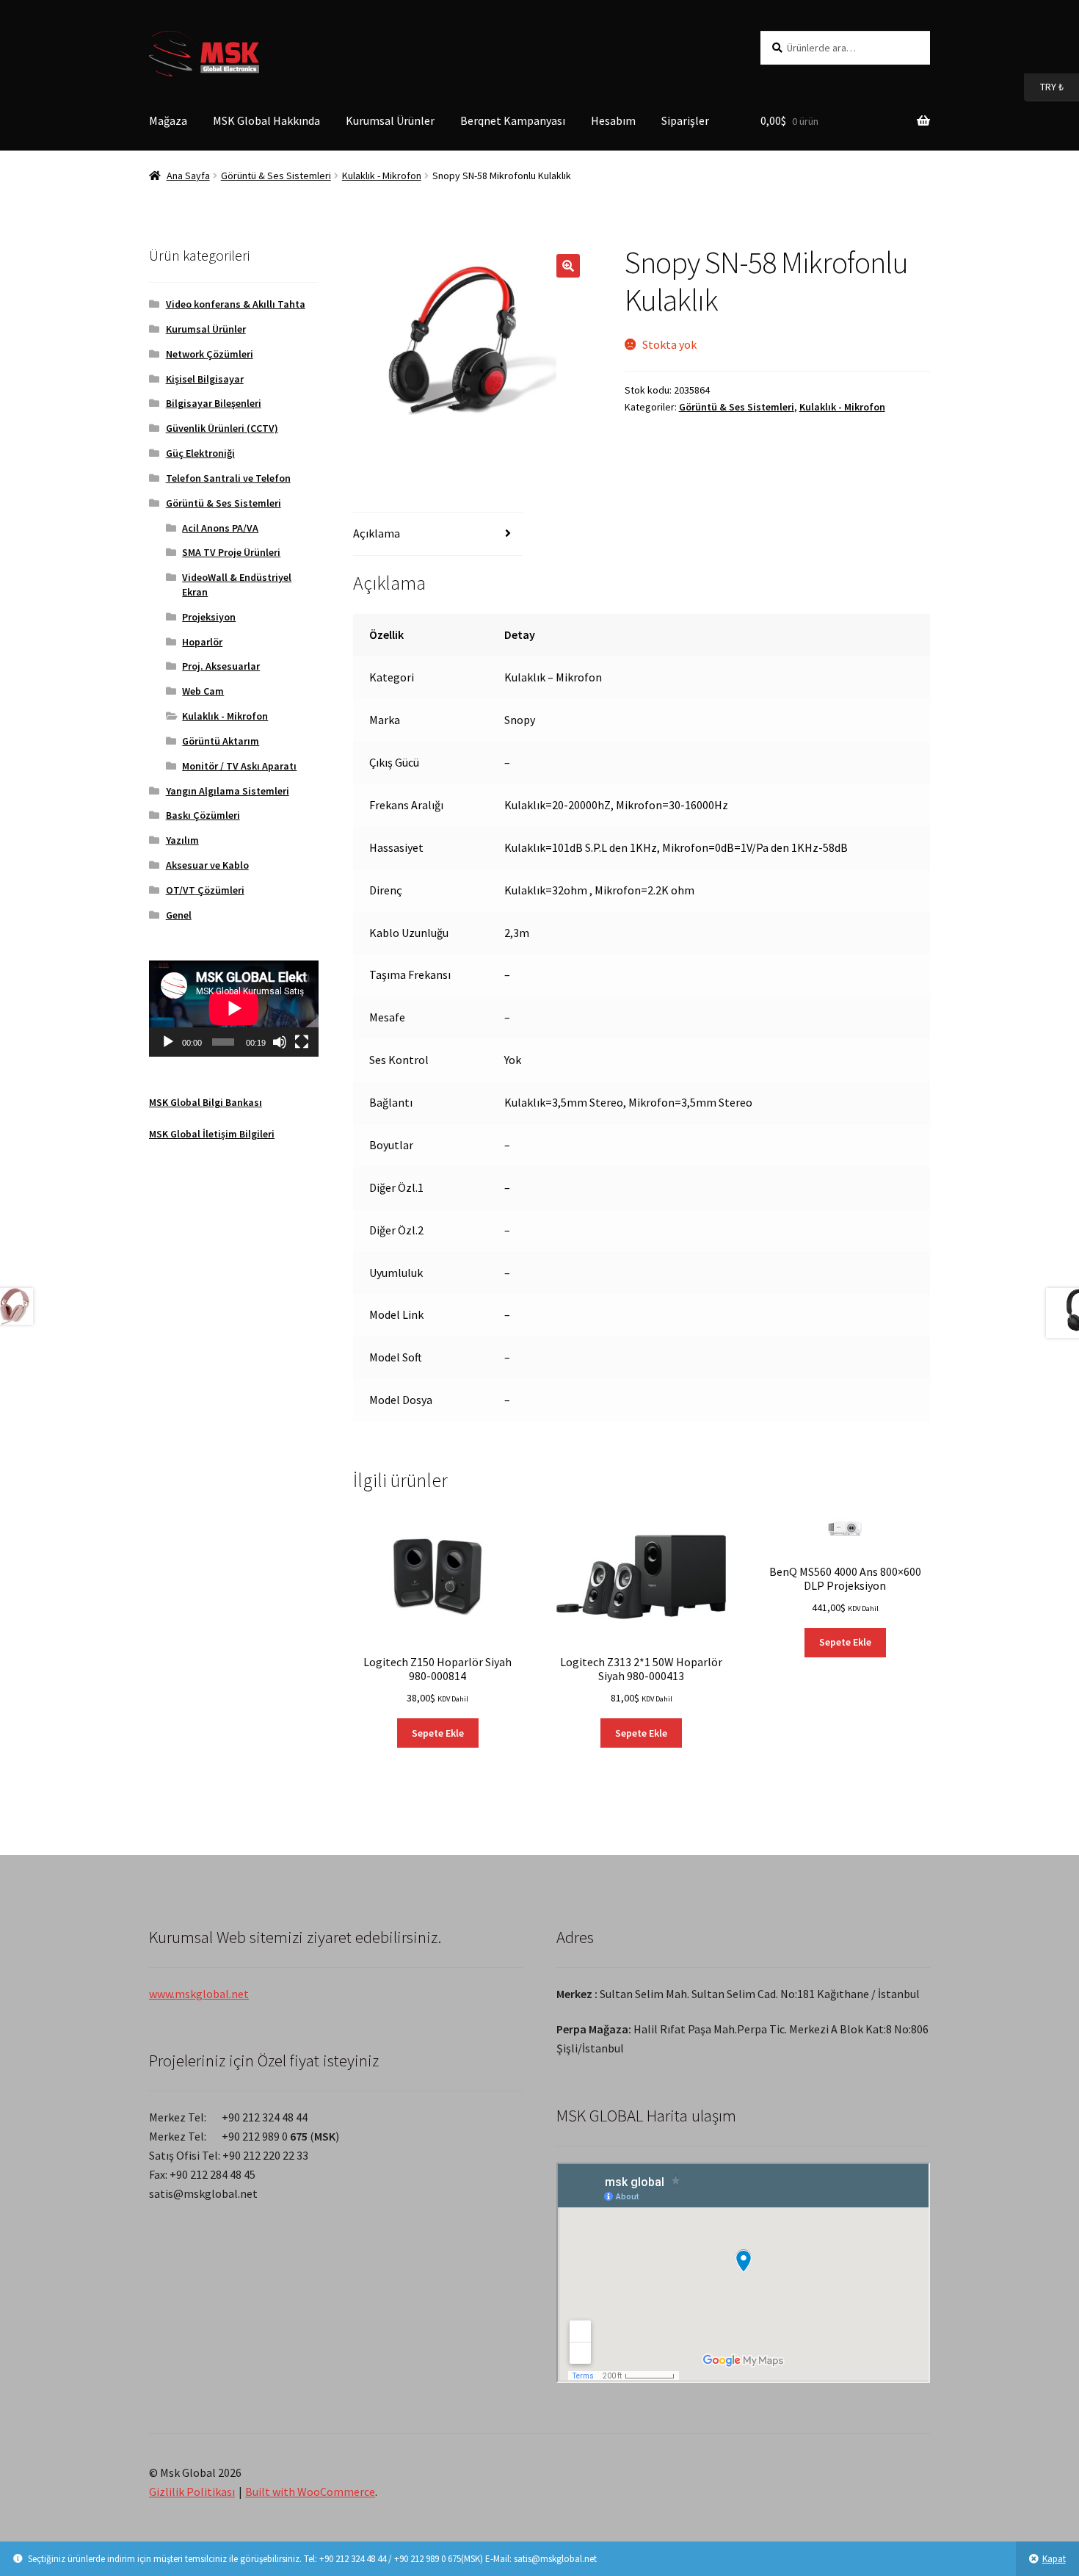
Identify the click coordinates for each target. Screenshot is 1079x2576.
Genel (179, 915)
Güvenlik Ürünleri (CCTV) (222, 428)
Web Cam (203, 691)
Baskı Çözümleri (203, 815)
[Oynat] (168, 1042)
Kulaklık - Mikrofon (382, 176)
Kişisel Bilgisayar (205, 379)
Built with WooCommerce (310, 2492)
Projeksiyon (209, 617)
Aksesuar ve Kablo (207, 865)
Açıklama (377, 533)
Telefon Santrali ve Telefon (228, 478)
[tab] (438, 534)
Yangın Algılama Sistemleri (228, 791)
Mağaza (168, 120)
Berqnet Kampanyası (513, 120)
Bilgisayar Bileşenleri (214, 403)
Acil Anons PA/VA (220, 528)
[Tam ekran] (302, 1042)
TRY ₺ (1044, 86)
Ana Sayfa (188, 176)
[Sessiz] (280, 1042)
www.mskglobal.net (199, 1994)
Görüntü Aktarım (221, 741)
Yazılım (182, 840)
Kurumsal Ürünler (390, 120)
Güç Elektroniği (200, 453)
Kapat (1054, 2559)
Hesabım (613, 120)
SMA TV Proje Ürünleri (231, 552)
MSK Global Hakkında (266, 120)
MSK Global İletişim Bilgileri (212, 1134)
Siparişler (685, 120)
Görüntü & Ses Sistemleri (276, 176)
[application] (234, 1008)
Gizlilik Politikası (192, 2492)
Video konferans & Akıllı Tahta (236, 304)
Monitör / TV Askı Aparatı (239, 766)
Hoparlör (202, 642)
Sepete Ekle (438, 1733)
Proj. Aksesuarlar (221, 666)
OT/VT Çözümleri (205, 890)
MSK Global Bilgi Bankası (206, 1102)
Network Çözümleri (210, 354)
